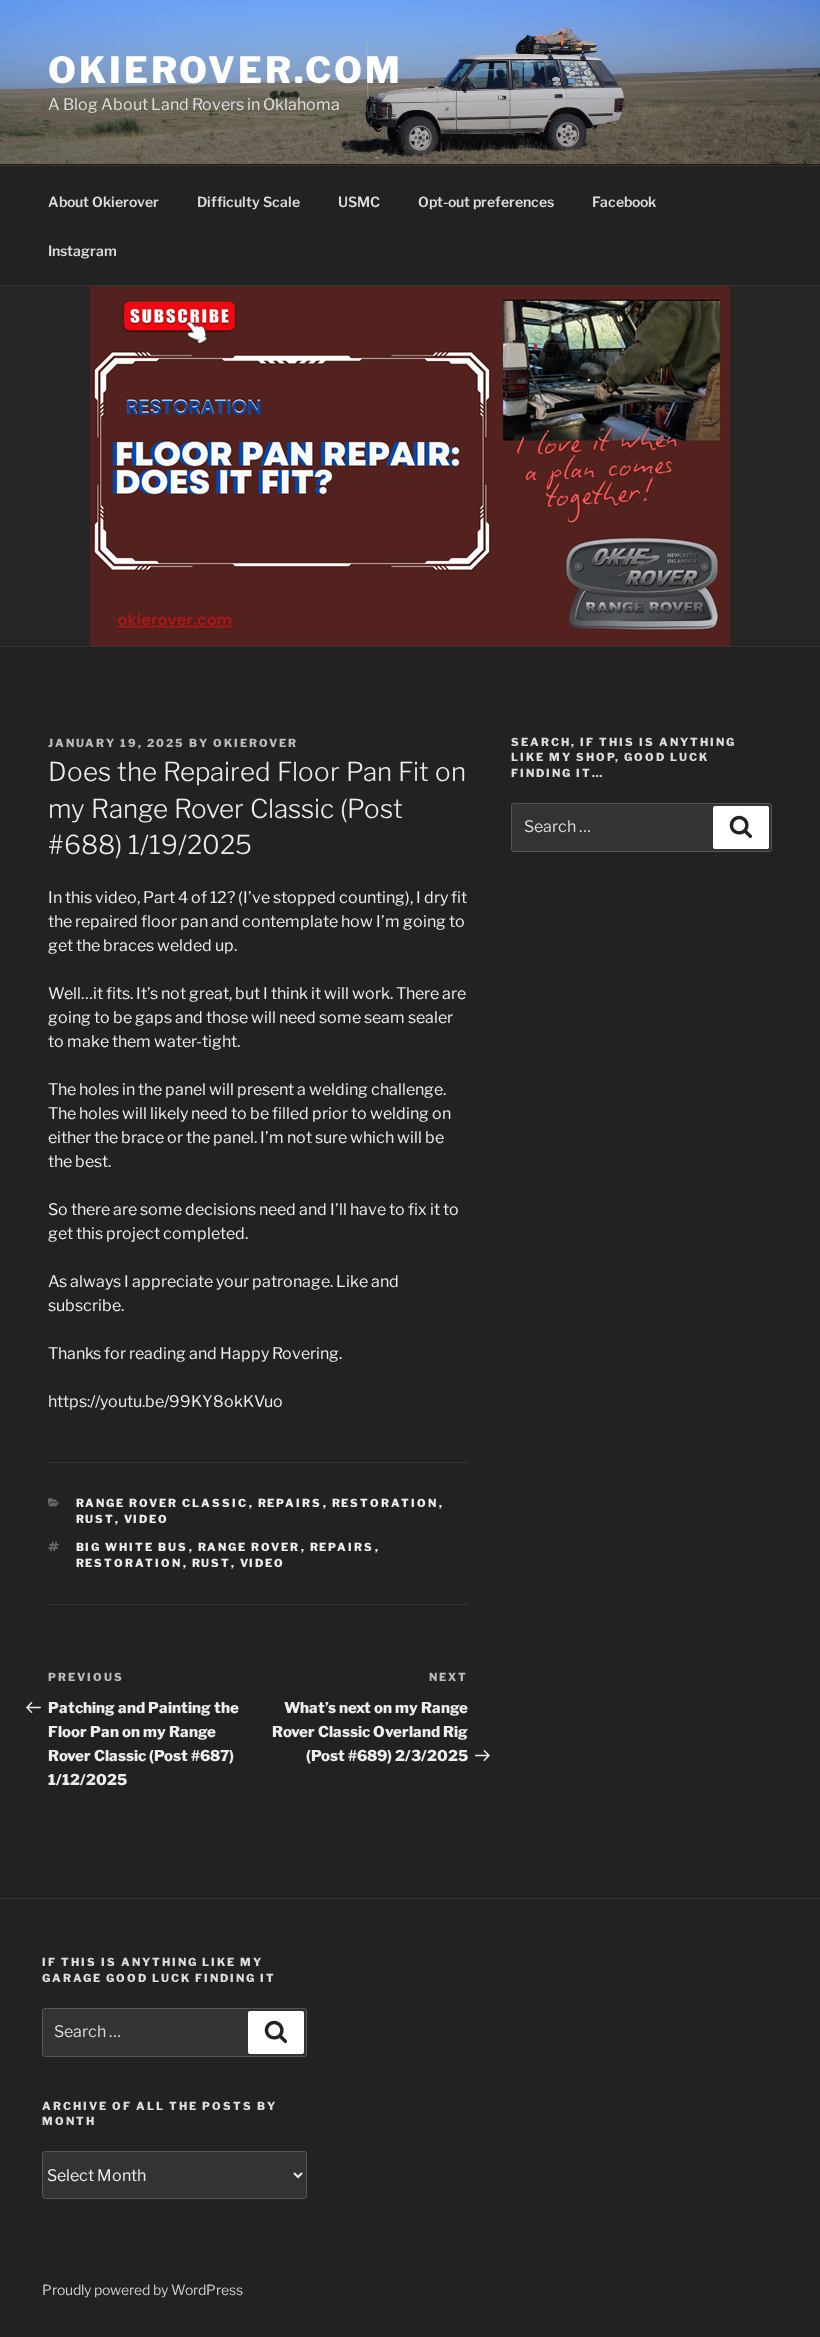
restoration (385, 1503)
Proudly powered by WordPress (142, 2289)
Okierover (255, 743)
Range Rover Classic (162, 1503)
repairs (290, 1503)
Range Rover (249, 1547)
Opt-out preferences (486, 201)
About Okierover (103, 201)
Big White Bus (132, 1547)
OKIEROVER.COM (225, 70)
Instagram (82, 250)
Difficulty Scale (248, 201)
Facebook (624, 201)
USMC (359, 201)
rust (95, 1519)
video (147, 1519)
